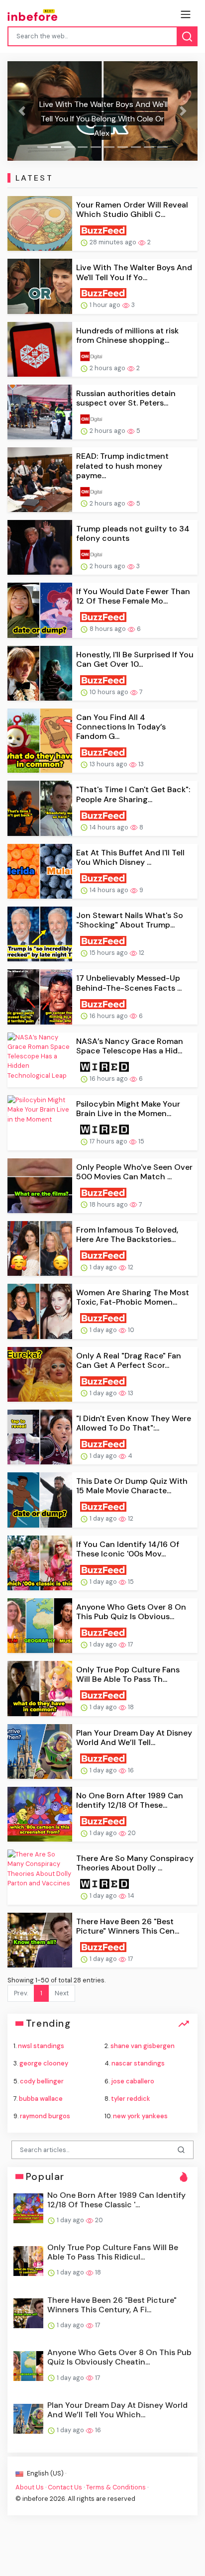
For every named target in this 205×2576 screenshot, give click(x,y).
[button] (22, 111)
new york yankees (140, 2116)
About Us (30, 2487)
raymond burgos (45, 2116)
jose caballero (133, 2081)
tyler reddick (131, 2099)
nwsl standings (41, 2046)
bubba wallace (41, 2099)
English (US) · (46, 2473)
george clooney (44, 2063)
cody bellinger (42, 2081)
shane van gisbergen (143, 2046)
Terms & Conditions (116, 2487)
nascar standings (138, 2063)
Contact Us (65, 2487)
